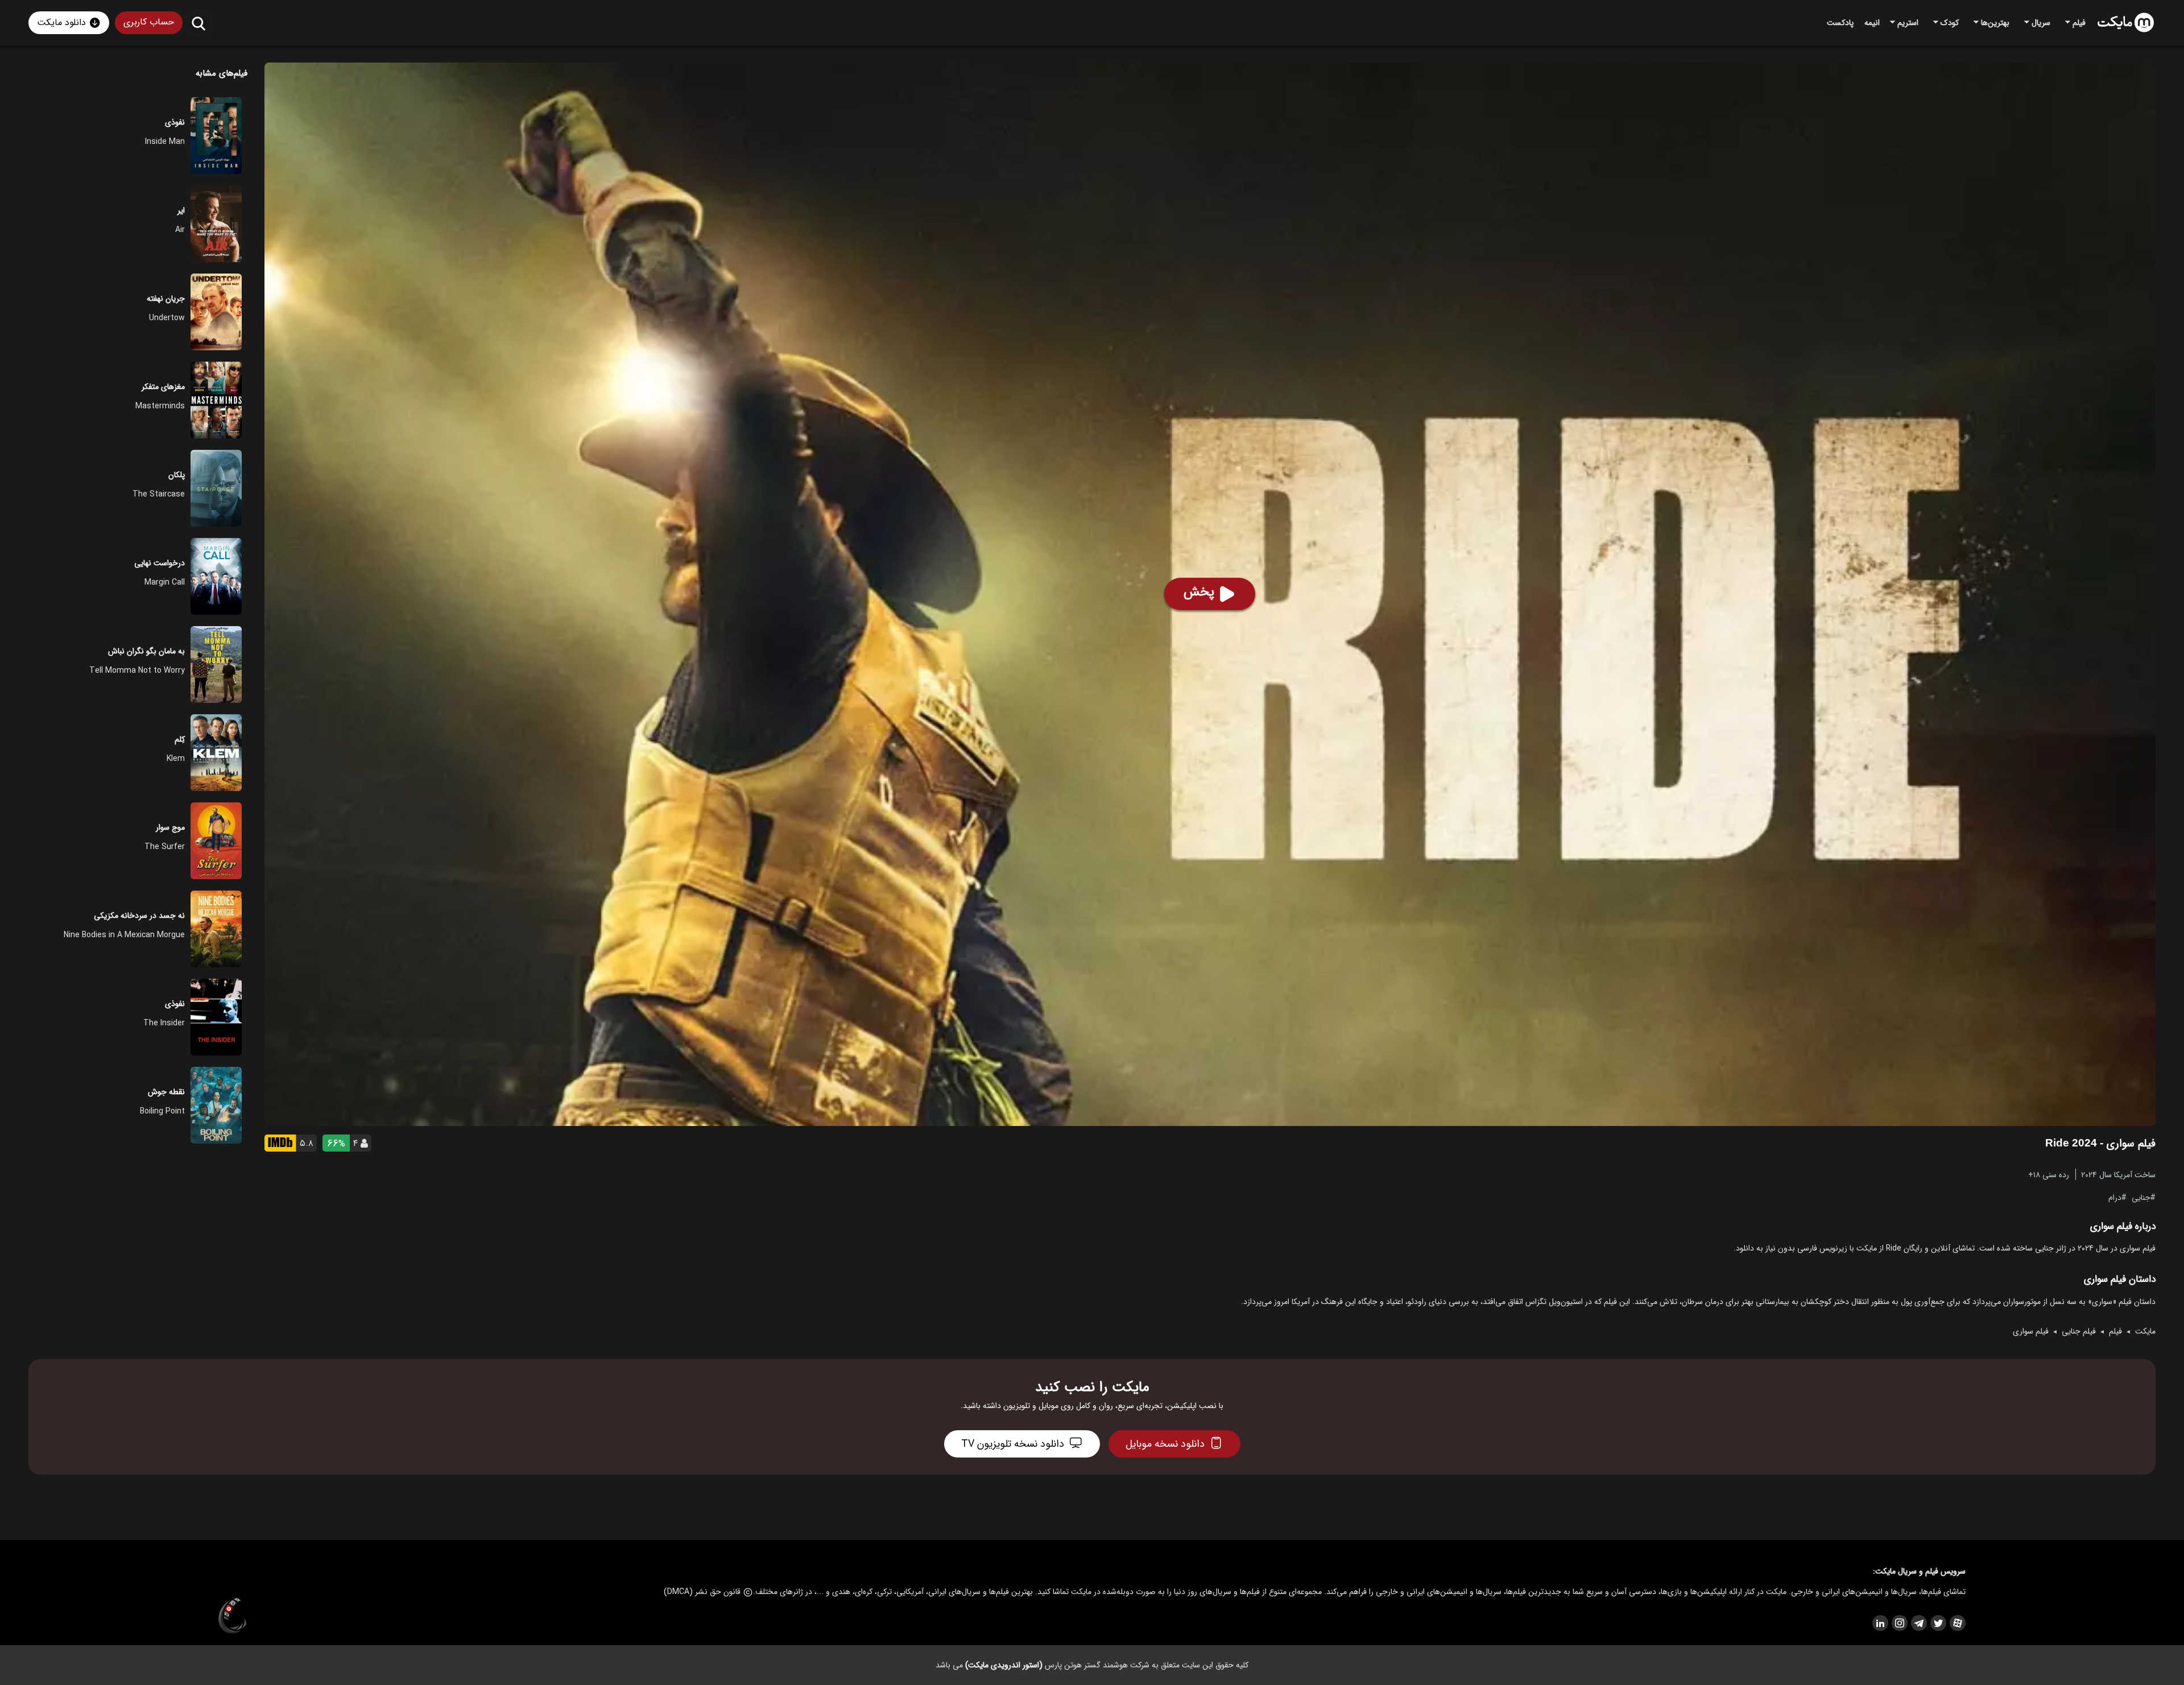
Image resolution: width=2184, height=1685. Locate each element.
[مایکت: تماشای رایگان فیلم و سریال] (2126, 23)
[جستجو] (198, 23)
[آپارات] (1957, 1623)
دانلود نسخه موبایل (1165, 1444)
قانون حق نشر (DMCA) (702, 1592)
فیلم (2115, 1331)
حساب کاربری (149, 22)
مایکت (2145, 1331)
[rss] (1880, 1623)
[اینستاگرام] (1899, 1623)
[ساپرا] (233, 1616)
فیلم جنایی (2079, 1331)
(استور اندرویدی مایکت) (1004, 1665)
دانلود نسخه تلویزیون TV (1013, 1444)
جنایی (2141, 1197)
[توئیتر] (1938, 1623)
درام (2115, 1197)
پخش (1199, 592)
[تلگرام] (1918, 1623)
